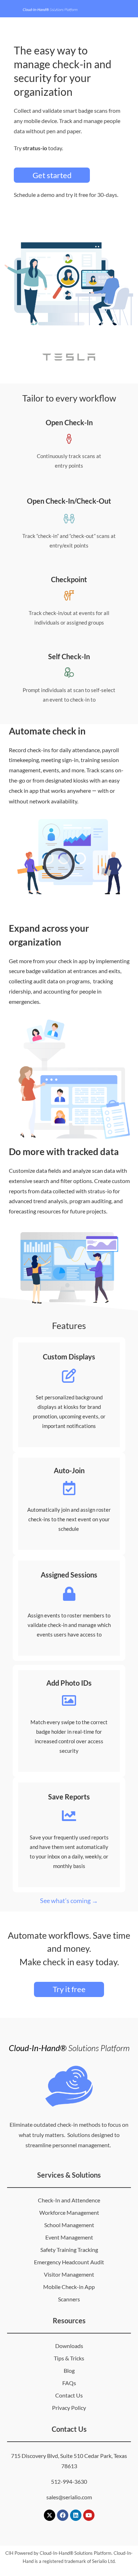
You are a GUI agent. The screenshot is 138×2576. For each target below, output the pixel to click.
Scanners (69, 2299)
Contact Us (69, 2395)
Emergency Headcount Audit (69, 2262)
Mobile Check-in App (69, 2287)
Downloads (69, 2346)
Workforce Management (69, 2212)
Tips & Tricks (69, 2358)
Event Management (69, 2237)
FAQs (69, 2383)
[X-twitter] (50, 2515)
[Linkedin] (76, 2515)
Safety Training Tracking (69, 2250)
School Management (69, 2225)
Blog (69, 2370)
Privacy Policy (69, 2408)
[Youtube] (89, 2515)
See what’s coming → (69, 1901)
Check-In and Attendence (69, 2200)
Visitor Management (69, 2274)
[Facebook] (63, 2515)
